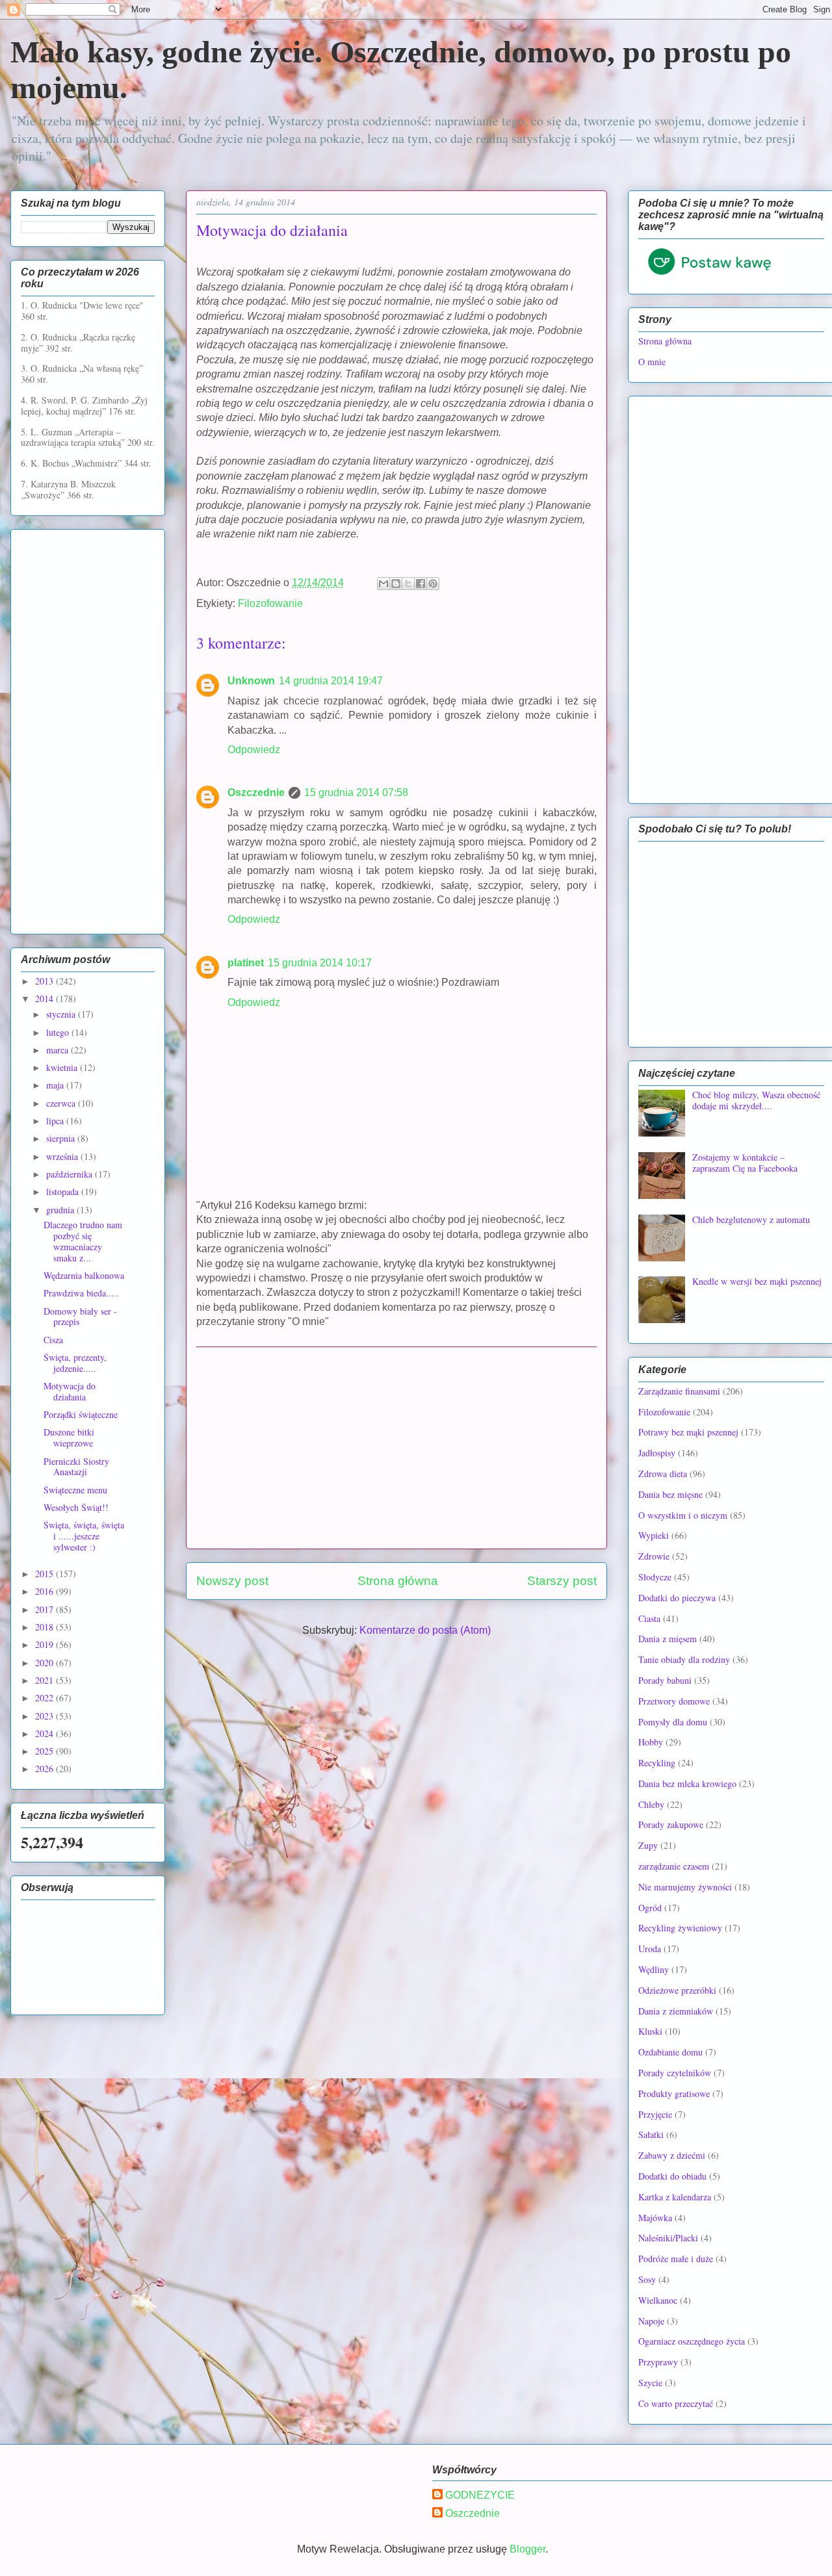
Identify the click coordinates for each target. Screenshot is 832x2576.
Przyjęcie (655, 2114)
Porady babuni (665, 1680)
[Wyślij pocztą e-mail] (383, 584)
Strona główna (398, 1581)
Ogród (650, 1908)
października (71, 1174)
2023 (45, 1716)
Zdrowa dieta (663, 1474)
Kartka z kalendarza (675, 2197)
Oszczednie (256, 792)
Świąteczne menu (75, 1490)
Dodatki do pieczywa (677, 1598)
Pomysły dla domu (673, 1722)
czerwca (62, 1103)
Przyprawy (658, 2362)
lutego (59, 1032)
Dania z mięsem (668, 1639)
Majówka (655, 2218)
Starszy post (562, 1581)
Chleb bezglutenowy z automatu (751, 1219)
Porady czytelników (675, 2073)
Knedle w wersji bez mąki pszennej (757, 1281)
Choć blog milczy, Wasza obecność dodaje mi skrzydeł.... (756, 1100)
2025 (45, 1751)
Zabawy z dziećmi (672, 2155)
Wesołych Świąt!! (76, 1507)
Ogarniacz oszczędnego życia (692, 2341)
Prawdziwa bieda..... (81, 1293)
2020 (45, 1663)
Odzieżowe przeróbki (677, 1990)
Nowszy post (232, 1581)
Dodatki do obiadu (672, 2176)
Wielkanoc (658, 2300)
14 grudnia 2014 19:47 (331, 681)
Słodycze (655, 1577)
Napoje (651, 2321)
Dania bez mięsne (670, 1494)
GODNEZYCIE (480, 2495)
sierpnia (62, 1138)
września (63, 1156)
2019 (45, 1644)
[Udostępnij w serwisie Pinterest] (433, 584)
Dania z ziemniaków (676, 2011)
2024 (45, 1733)
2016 (45, 1591)
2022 (45, 1698)
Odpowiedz (254, 750)
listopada (64, 1191)
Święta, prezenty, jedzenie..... (75, 1363)
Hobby (651, 1742)
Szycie (650, 2383)
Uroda (650, 1949)
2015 (45, 1574)
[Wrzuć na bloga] (396, 584)
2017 (45, 1609)
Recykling (657, 1763)
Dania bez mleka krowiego (687, 1784)
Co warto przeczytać (676, 2403)
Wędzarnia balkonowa (84, 1275)
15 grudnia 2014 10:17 (320, 963)
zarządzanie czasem (674, 1866)
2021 (45, 1680)
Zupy (648, 1845)
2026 (45, 1769)
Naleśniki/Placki (668, 2238)
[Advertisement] (396, 1448)
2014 (45, 998)
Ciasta (649, 1618)
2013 (45, 981)
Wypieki (654, 1535)
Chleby (651, 1804)
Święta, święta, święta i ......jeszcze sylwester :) (84, 1536)
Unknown (251, 681)
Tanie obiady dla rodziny (684, 1659)
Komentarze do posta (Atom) (425, 1630)
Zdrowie (654, 1556)
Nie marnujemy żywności (685, 1887)
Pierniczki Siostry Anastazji (76, 1467)
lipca (56, 1121)
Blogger (527, 2549)
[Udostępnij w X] (408, 584)
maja (56, 1085)
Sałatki (651, 2134)
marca (58, 1050)
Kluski (650, 2031)
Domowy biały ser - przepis (80, 1317)
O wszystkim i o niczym (683, 1515)
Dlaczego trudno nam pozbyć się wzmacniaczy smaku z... (83, 1241)
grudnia (61, 1210)
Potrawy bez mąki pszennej (688, 1432)
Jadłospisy (657, 1453)
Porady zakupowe (671, 1824)
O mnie (652, 362)
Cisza (53, 1340)
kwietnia (63, 1067)
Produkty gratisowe (674, 2093)
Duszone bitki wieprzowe (69, 1437)
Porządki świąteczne (81, 1414)
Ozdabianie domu (670, 2052)
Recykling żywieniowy (680, 1928)
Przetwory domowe (674, 1701)
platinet (246, 963)
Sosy (647, 2279)
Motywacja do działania (70, 1391)
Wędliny (654, 1969)
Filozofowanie (270, 603)
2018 (45, 1627)
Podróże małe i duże (676, 2259)
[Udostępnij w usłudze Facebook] (421, 584)
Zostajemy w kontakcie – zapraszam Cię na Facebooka (745, 1163)
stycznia (62, 1014)
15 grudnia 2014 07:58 (356, 792)
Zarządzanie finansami (679, 1391)
